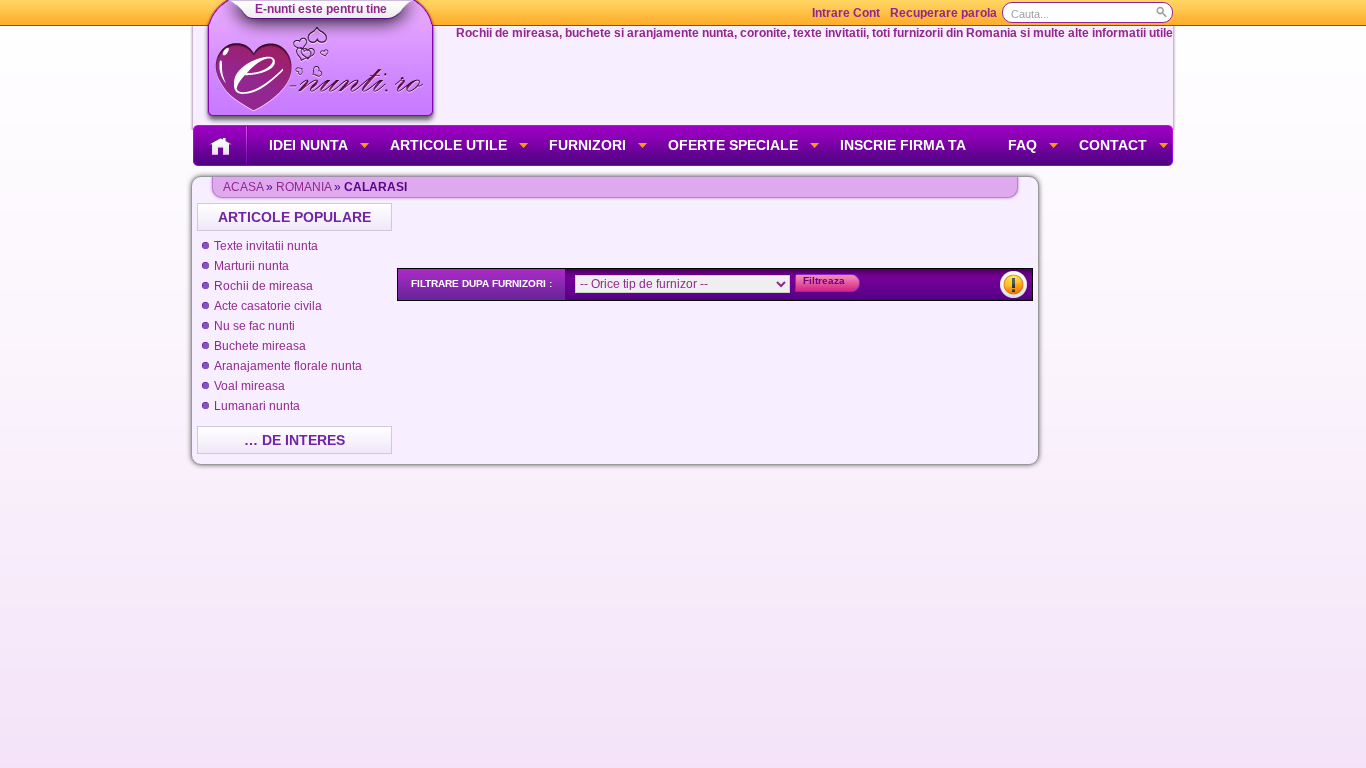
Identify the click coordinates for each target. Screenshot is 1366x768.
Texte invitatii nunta (266, 246)
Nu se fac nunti (254, 326)
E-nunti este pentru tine (321, 9)
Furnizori (587, 145)
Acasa (243, 187)
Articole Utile (448, 145)
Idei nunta (308, 145)
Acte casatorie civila (268, 306)
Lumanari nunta (257, 406)
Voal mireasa (249, 386)
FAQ (1022, 145)
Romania (303, 187)
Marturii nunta (251, 266)
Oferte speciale (733, 145)
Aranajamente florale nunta (288, 366)
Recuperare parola (943, 13)
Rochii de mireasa (263, 286)
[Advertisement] (717, 233)
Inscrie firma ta (903, 145)
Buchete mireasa (260, 346)
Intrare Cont (846, 13)
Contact (1113, 145)
